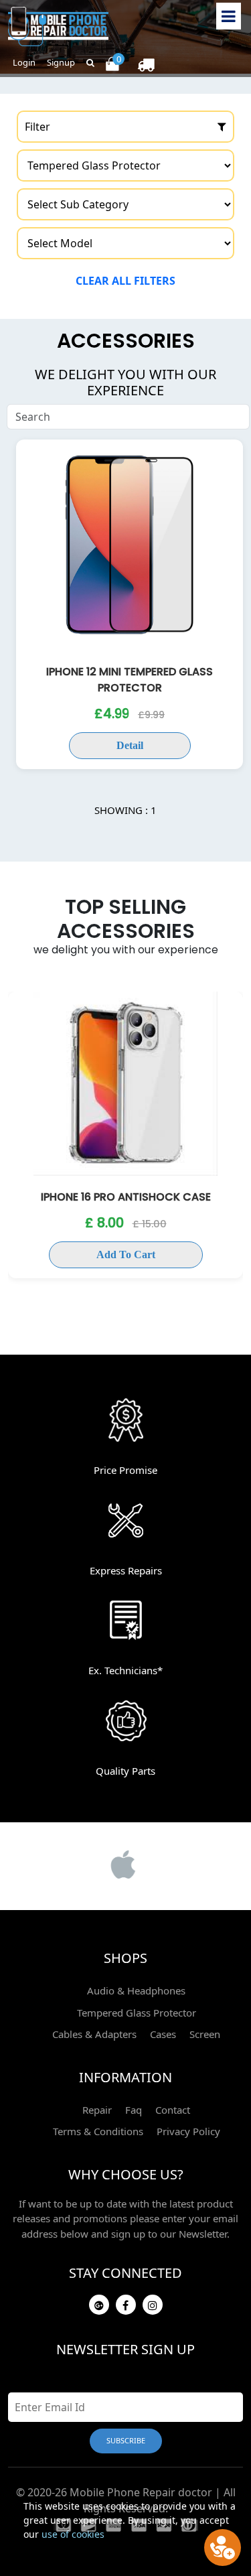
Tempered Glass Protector (137, 2013)
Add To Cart (126, 1255)
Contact (173, 2110)
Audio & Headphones (136, 1990)
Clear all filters (125, 281)
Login (24, 62)
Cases (163, 2034)
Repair (97, 2110)
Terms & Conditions (98, 2131)
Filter (37, 127)
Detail (130, 745)
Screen (205, 2034)
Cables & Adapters (94, 2034)
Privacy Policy (188, 2131)
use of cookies (73, 2534)
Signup (61, 62)
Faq (134, 2110)
